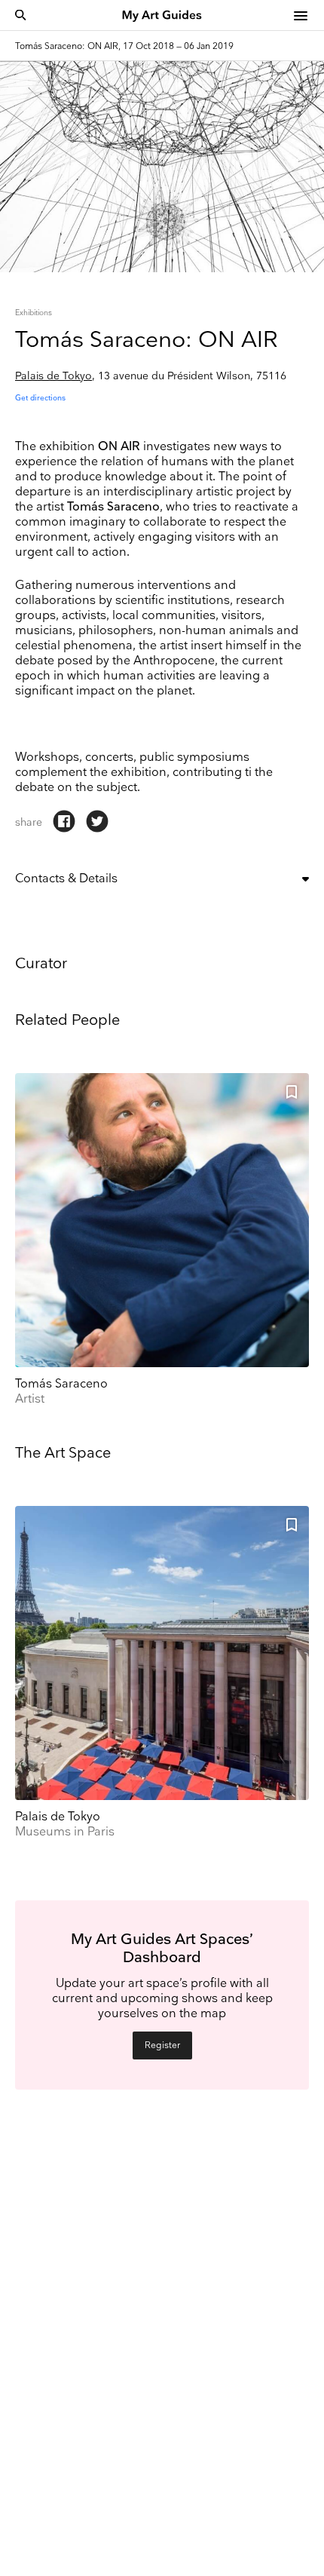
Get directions (40, 398)
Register (162, 2045)
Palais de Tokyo (53, 376)
